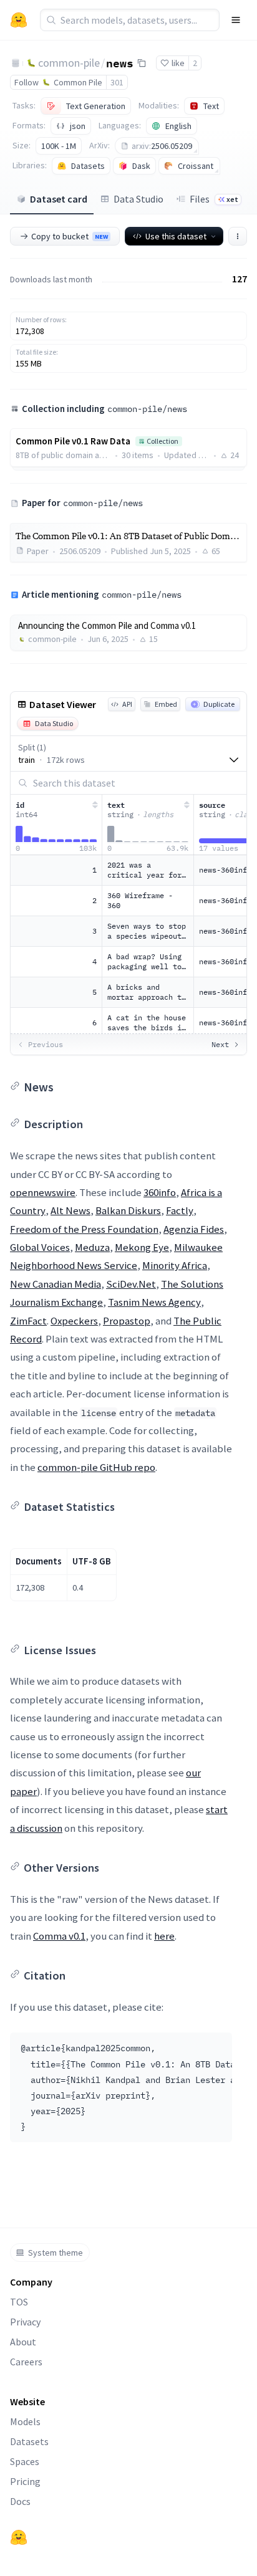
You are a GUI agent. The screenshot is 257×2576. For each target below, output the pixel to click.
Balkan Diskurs (128, 1210)
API (127, 704)
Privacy (25, 2322)
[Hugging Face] (19, 2537)
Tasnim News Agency (154, 1302)
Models (25, 2421)
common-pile (69, 63)
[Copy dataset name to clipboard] (142, 63)
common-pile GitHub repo (96, 1467)
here (164, 1936)
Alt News (70, 1210)
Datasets (29, 2441)
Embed (166, 704)
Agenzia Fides (194, 1229)
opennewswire (43, 1192)
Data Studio (138, 199)
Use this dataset (176, 236)
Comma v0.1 (59, 1936)
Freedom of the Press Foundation (84, 1229)
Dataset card (59, 199)
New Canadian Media (56, 1284)
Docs (20, 2501)
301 (117, 82)
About (23, 2342)
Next (220, 1044)
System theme (56, 2253)
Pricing (25, 2481)
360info (160, 1192)
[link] (128, 633)
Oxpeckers (74, 1321)
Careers (26, 2362)
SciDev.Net (131, 1284)
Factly (180, 1210)
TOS (19, 2302)
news (120, 62)
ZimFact (28, 1321)
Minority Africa (175, 1265)
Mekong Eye (142, 1247)
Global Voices (40, 1247)
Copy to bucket (70, 236)
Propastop (127, 1321)
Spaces (25, 2461)
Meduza (92, 1247)
